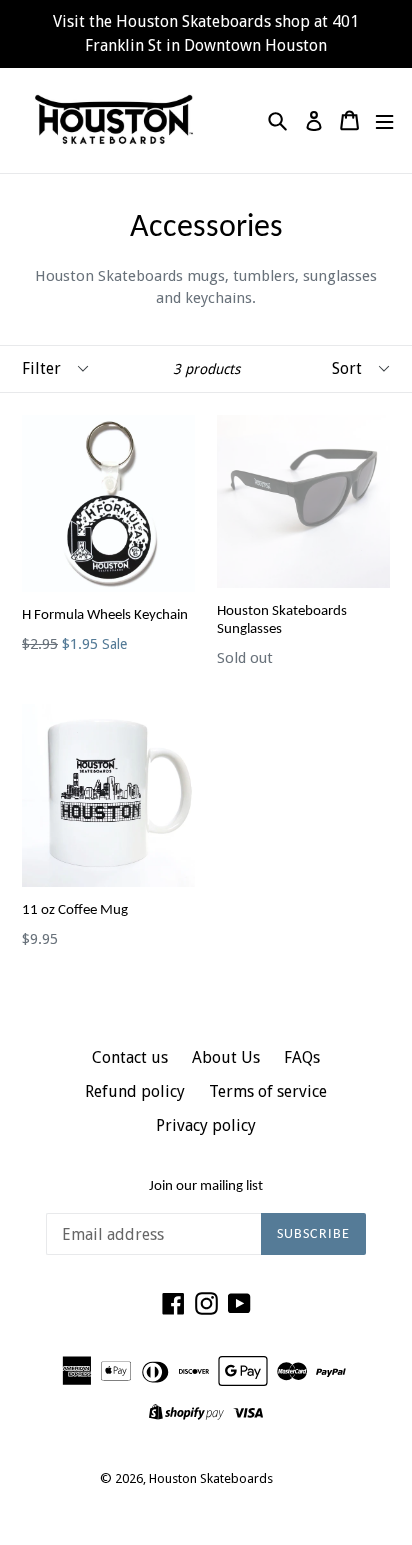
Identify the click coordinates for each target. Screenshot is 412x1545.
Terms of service (268, 1091)
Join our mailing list (206, 1186)
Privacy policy (206, 1125)
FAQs (302, 1057)
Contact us (130, 1057)
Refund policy (135, 1091)
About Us (226, 1057)
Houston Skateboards (211, 1478)
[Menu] (384, 120)
